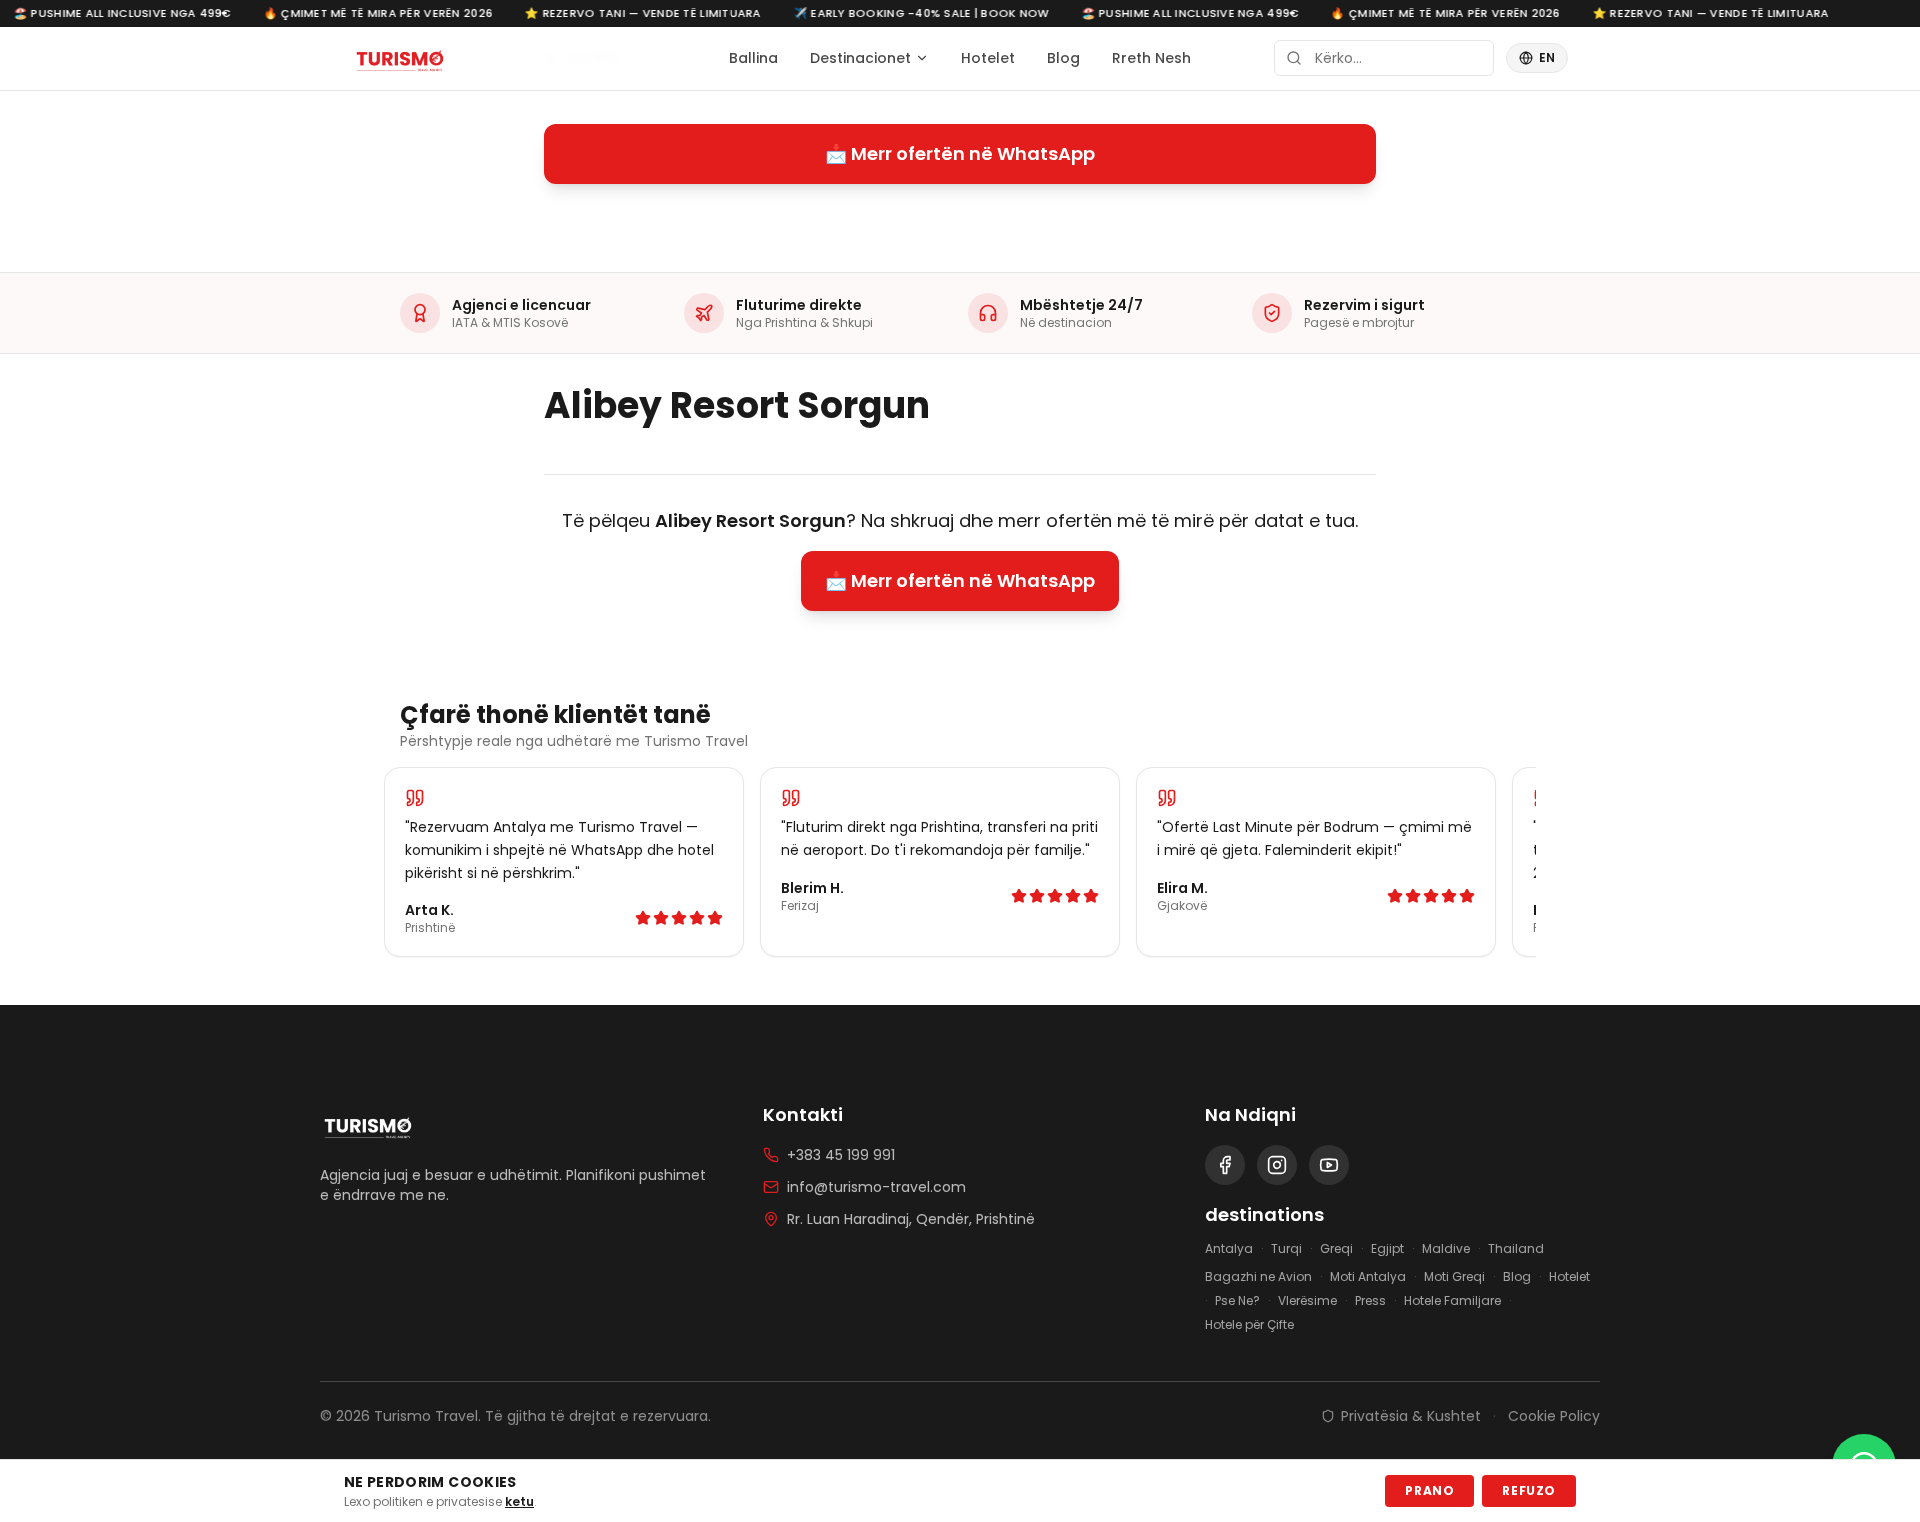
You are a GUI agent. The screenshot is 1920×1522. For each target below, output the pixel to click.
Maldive (1446, 1249)
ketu (519, 1501)
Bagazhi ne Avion (1258, 1277)
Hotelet (988, 58)
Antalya (1229, 1249)
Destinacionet (860, 58)
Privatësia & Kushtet (1411, 1416)
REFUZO (1529, 1490)
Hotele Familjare (1452, 1301)
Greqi (1336, 1249)
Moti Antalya (1368, 1277)
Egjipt (1387, 1249)
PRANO (1429, 1490)
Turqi (1286, 1249)
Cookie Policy (1554, 1416)
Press (1370, 1301)
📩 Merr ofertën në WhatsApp (960, 153)
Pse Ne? (1237, 1301)
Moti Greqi (1454, 1277)
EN (1547, 57)
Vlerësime (1307, 1301)
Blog (1063, 58)
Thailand (1516, 1249)
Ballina (753, 58)
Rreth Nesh (1151, 58)
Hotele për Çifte (1249, 1325)
